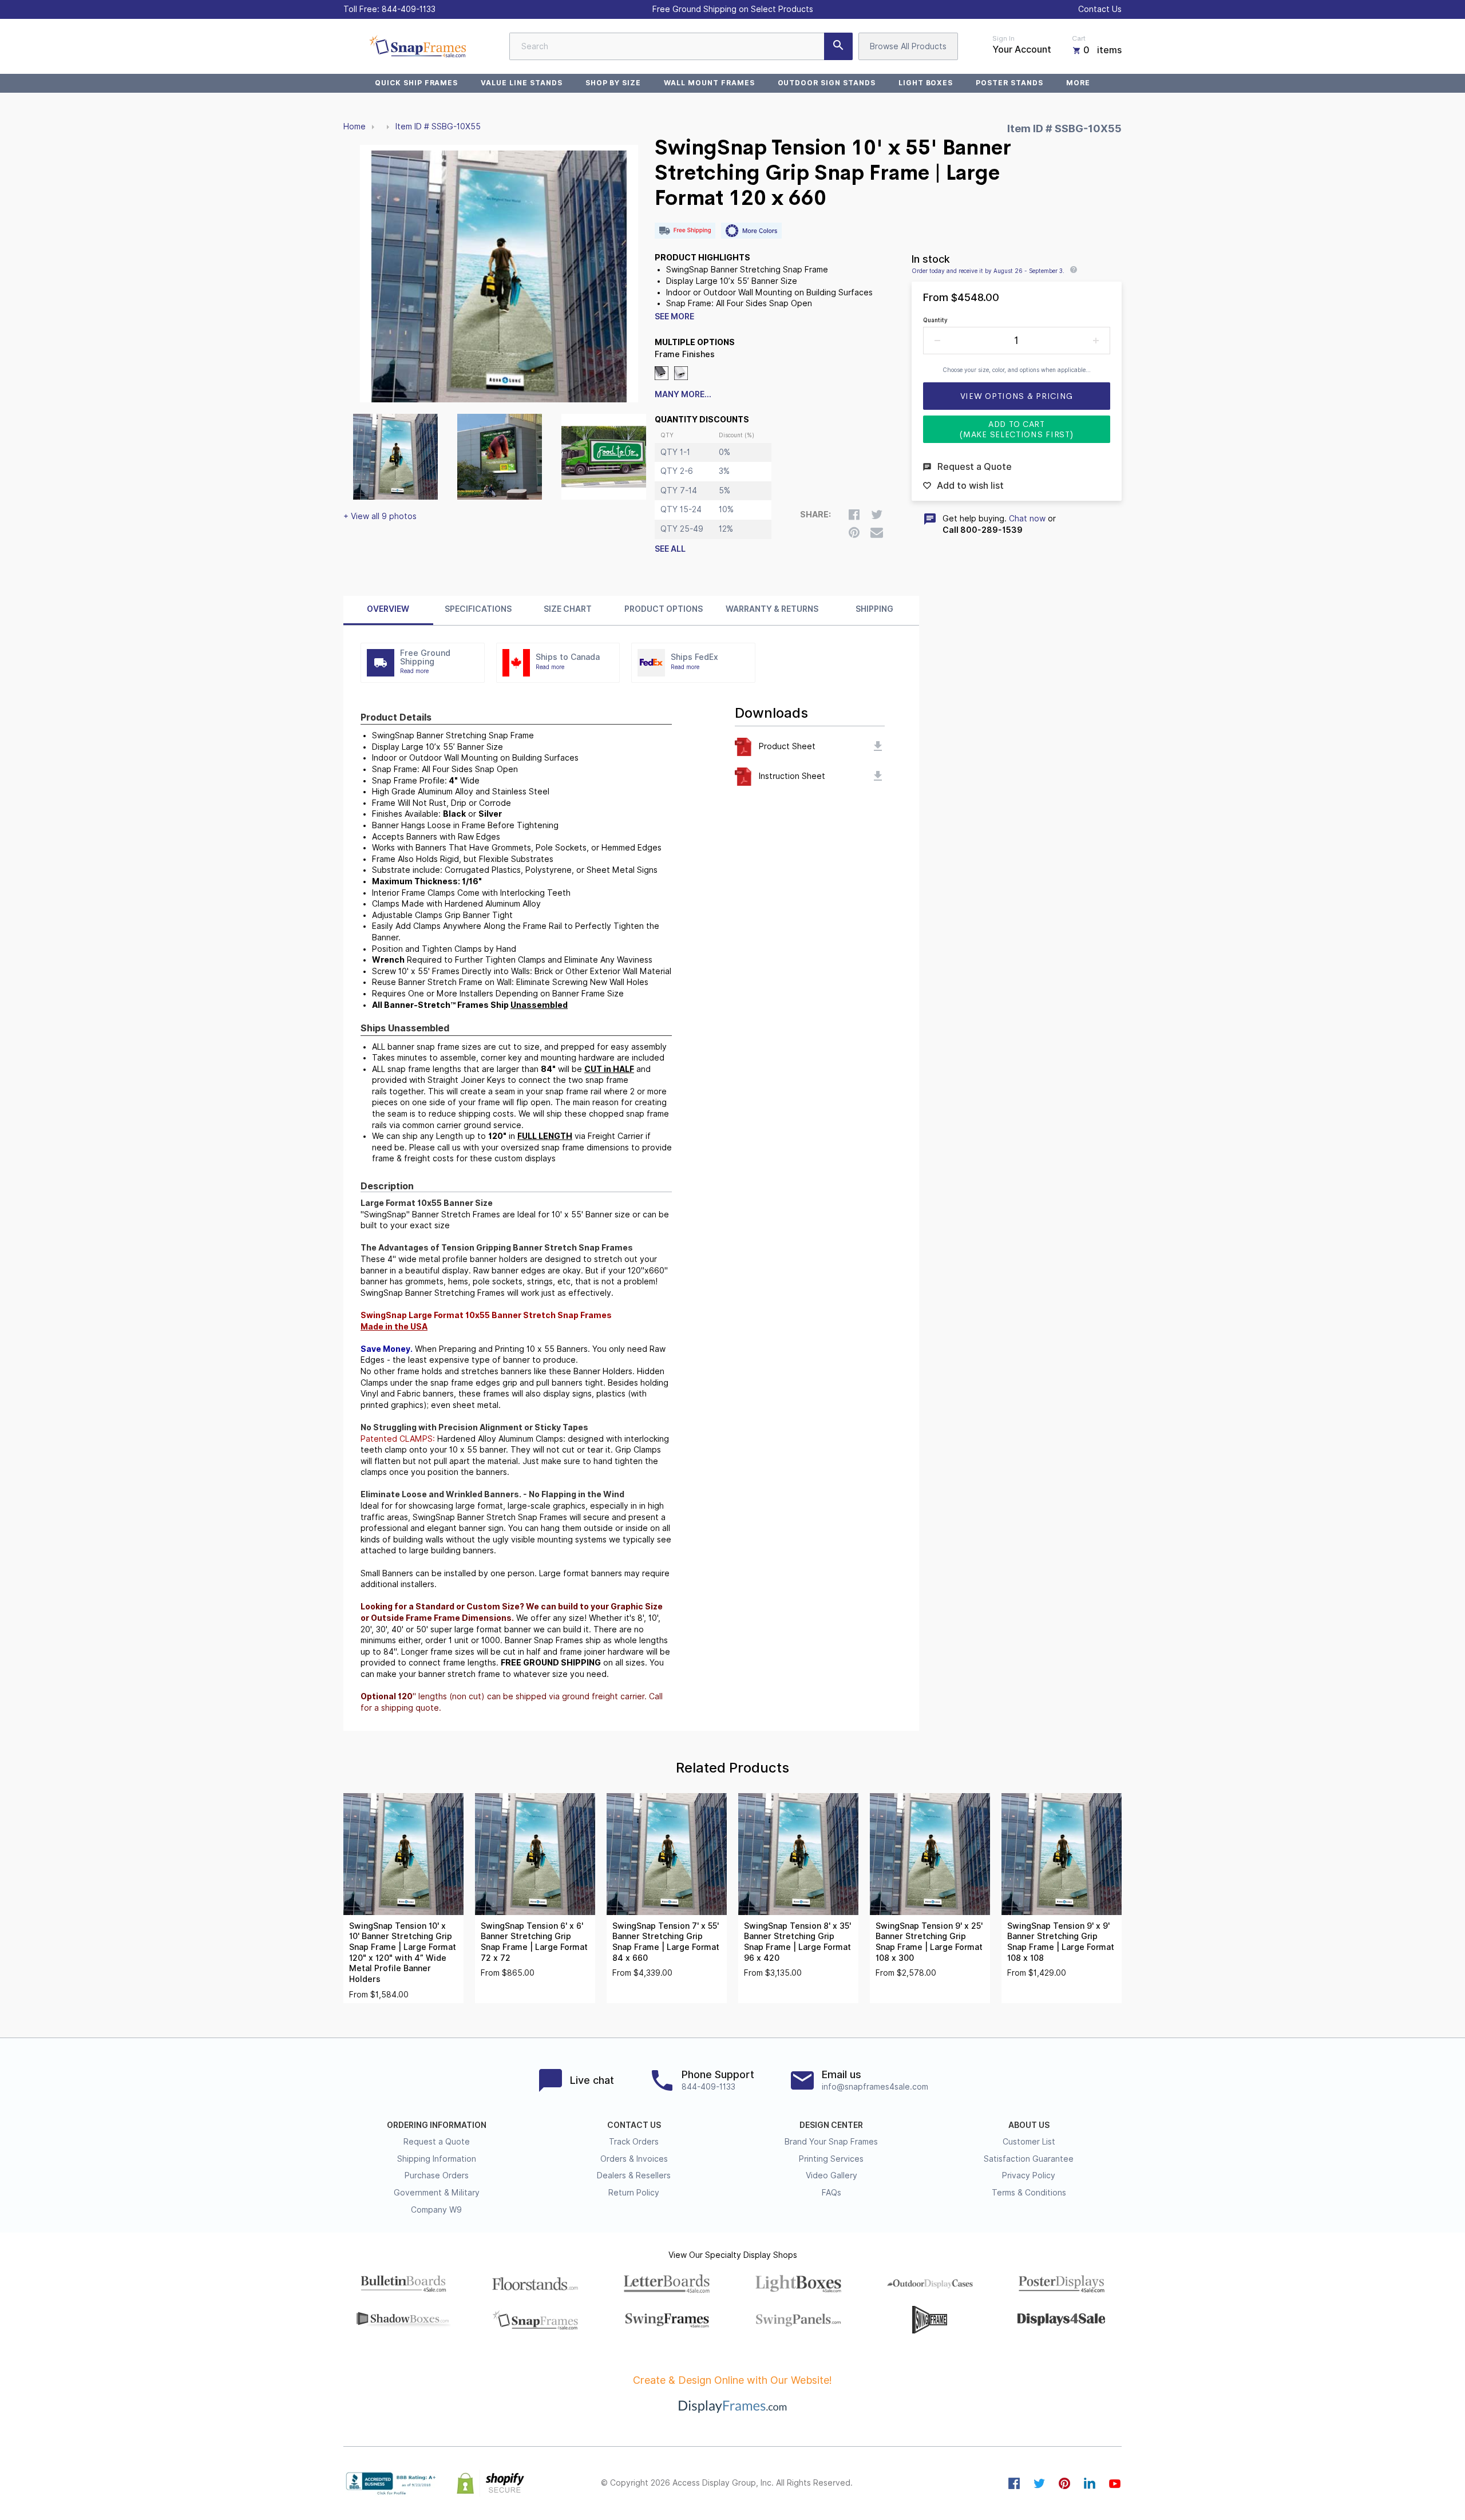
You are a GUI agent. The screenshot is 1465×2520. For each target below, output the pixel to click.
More (1078, 83)
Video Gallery (832, 2175)
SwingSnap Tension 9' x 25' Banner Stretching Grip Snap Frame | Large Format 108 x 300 (929, 1942)
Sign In (1003, 38)
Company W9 (436, 2210)
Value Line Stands (521, 83)
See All (670, 549)
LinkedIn (1090, 2483)
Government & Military (437, 2193)
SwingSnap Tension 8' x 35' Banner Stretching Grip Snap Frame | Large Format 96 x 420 (797, 1942)
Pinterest (1064, 2483)
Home (355, 126)
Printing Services (831, 2159)
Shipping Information (437, 2159)
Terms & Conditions (1029, 2193)
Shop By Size (613, 83)
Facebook (1014, 2483)
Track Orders (634, 2142)
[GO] (838, 46)
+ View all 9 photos (380, 516)
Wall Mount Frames (709, 83)
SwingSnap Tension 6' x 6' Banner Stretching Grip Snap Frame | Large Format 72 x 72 (534, 1942)
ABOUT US (1029, 2125)
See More (674, 317)
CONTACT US (634, 2125)
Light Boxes (926, 83)
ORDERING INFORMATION (437, 2125)
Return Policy (634, 2193)
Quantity (935, 320)
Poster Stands (1009, 83)
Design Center (831, 2125)
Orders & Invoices (634, 2159)
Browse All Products (908, 46)
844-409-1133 (409, 9)
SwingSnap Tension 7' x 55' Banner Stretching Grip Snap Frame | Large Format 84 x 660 (666, 1942)
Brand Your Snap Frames (831, 2142)
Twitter (1039, 2483)
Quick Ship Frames (416, 83)
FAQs (832, 2193)
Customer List (1029, 2142)
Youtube (1115, 2483)
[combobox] (681, 46)
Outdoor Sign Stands (827, 83)
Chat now (1027, 519)
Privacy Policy (1029, 2175)
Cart (1079, 38)
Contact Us (1100, 9)
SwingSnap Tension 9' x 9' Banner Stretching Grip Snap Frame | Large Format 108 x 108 (1061, 1942)
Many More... (683, 394)
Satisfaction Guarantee (1029, 2159)
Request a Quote (437, 2142)
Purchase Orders (437, 2175)
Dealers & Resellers (634, 2175)
